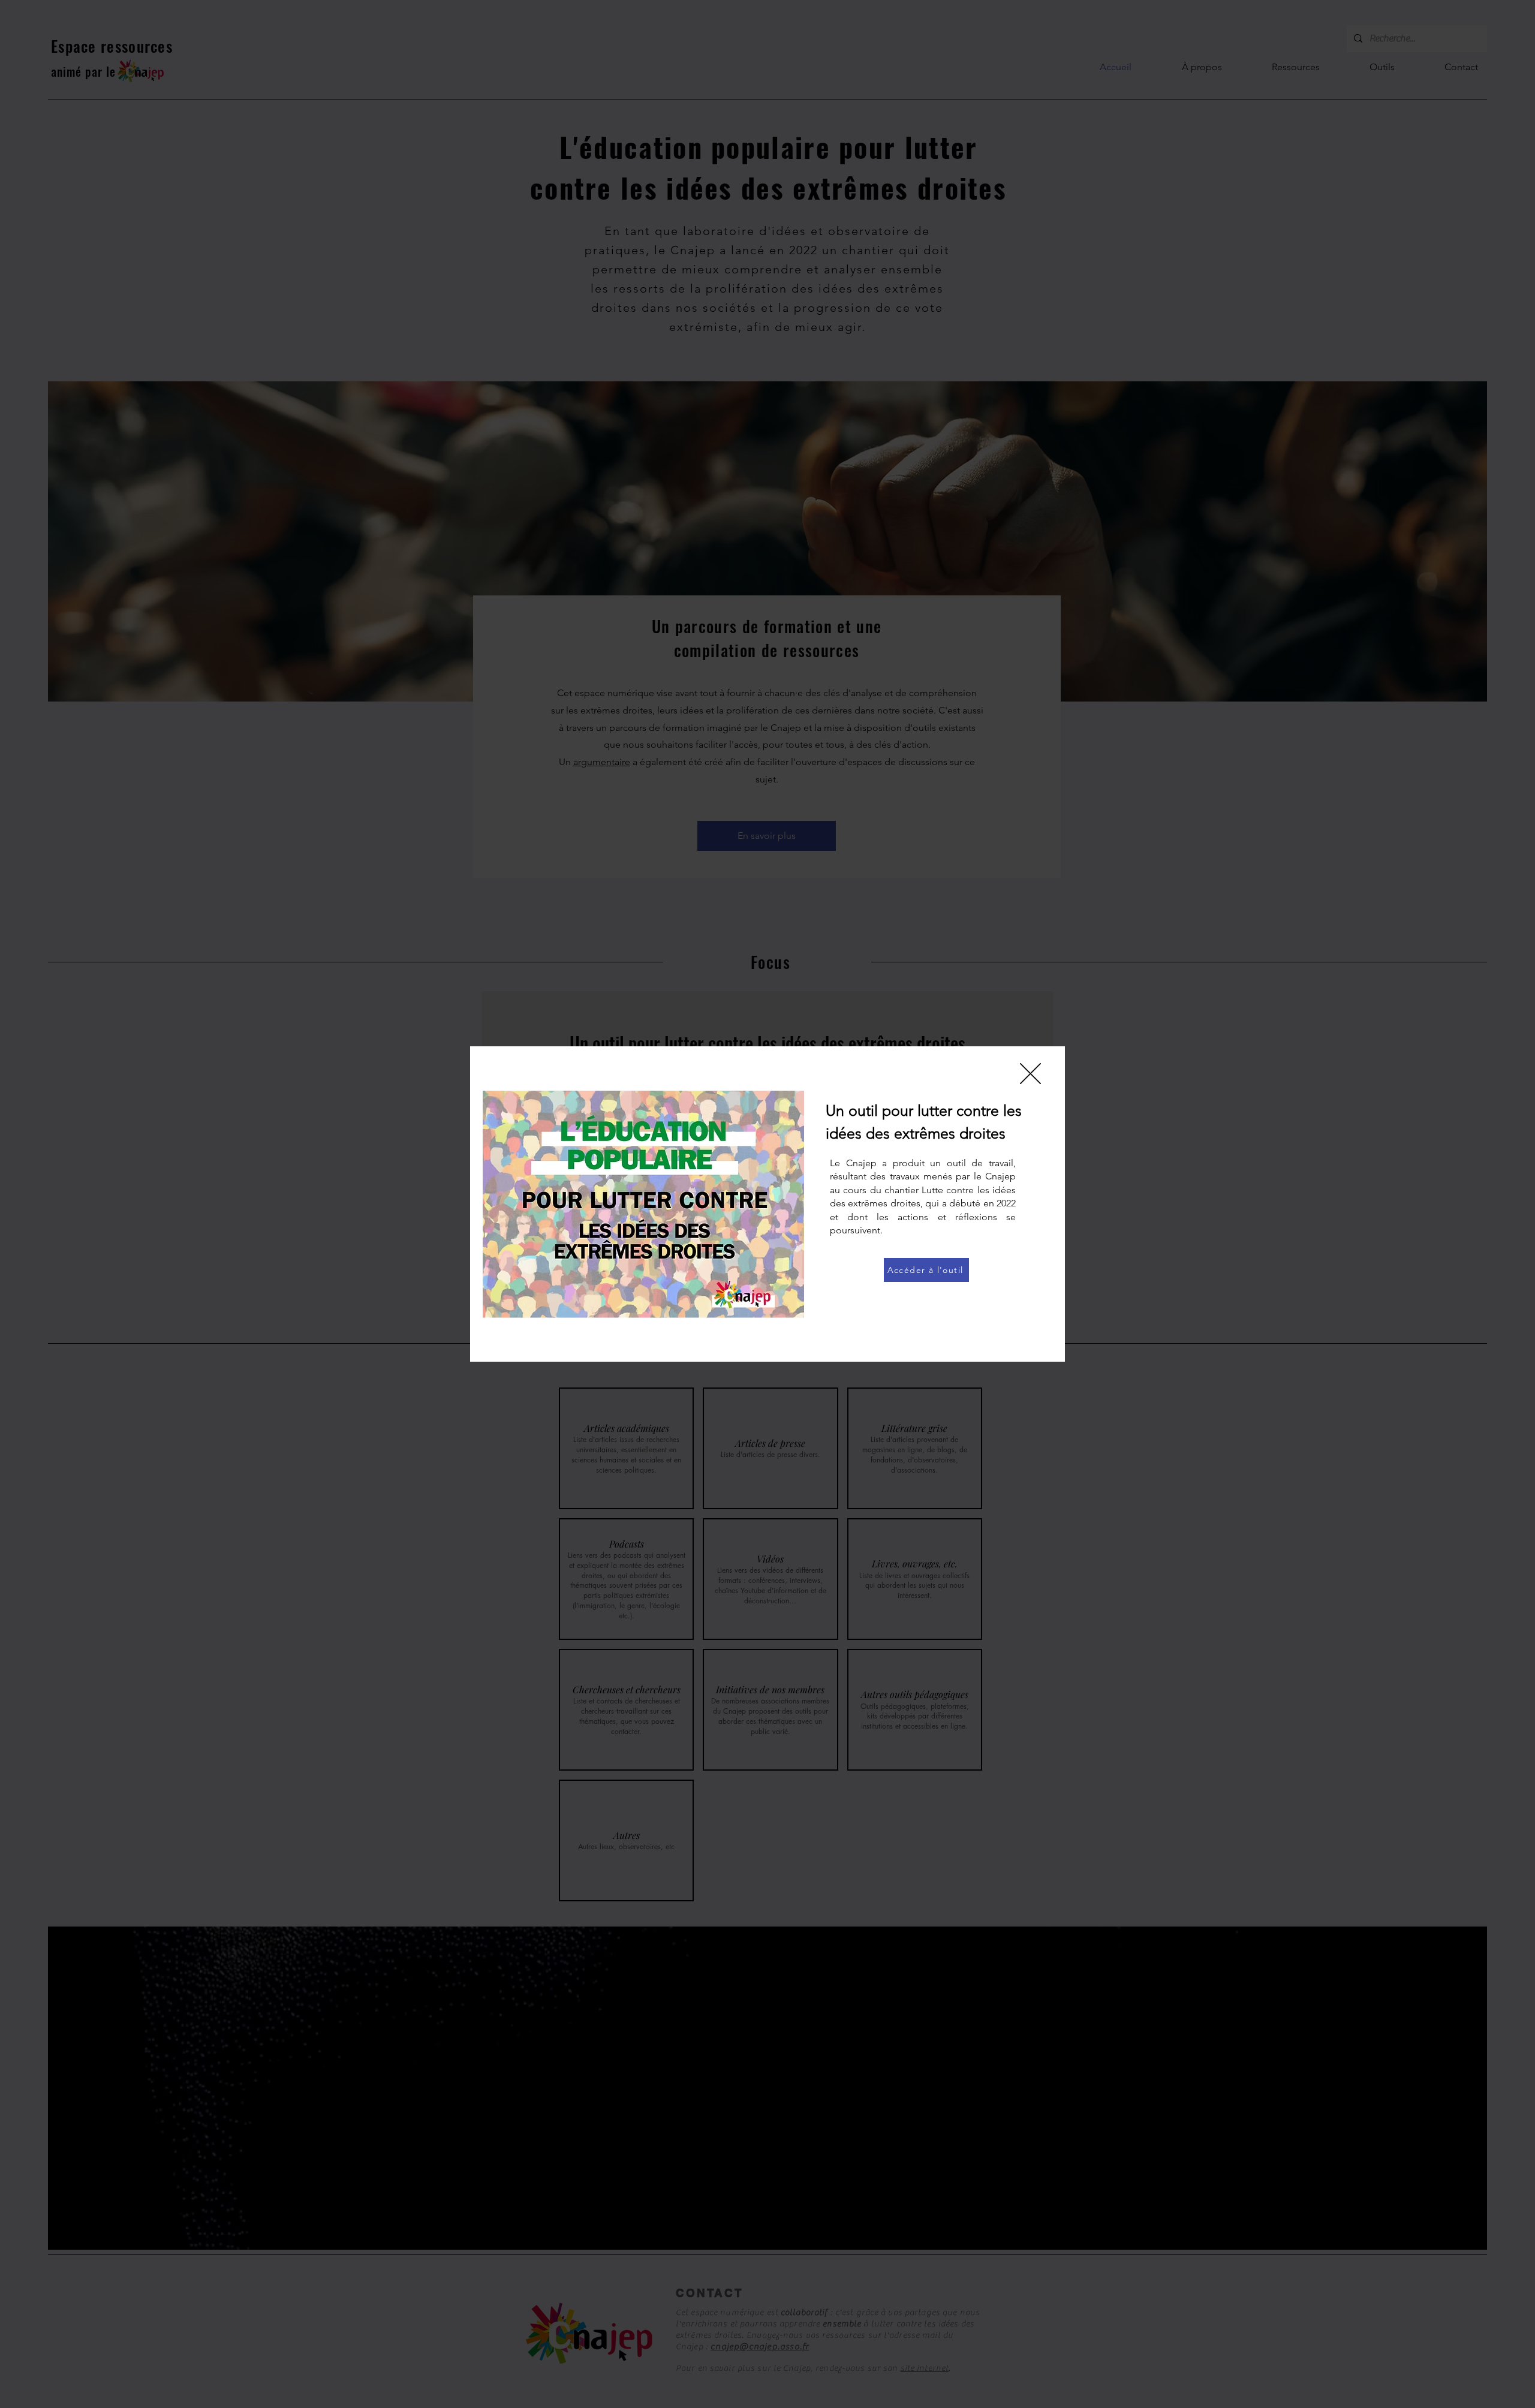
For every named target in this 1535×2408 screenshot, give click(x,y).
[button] (1030, 1074)
